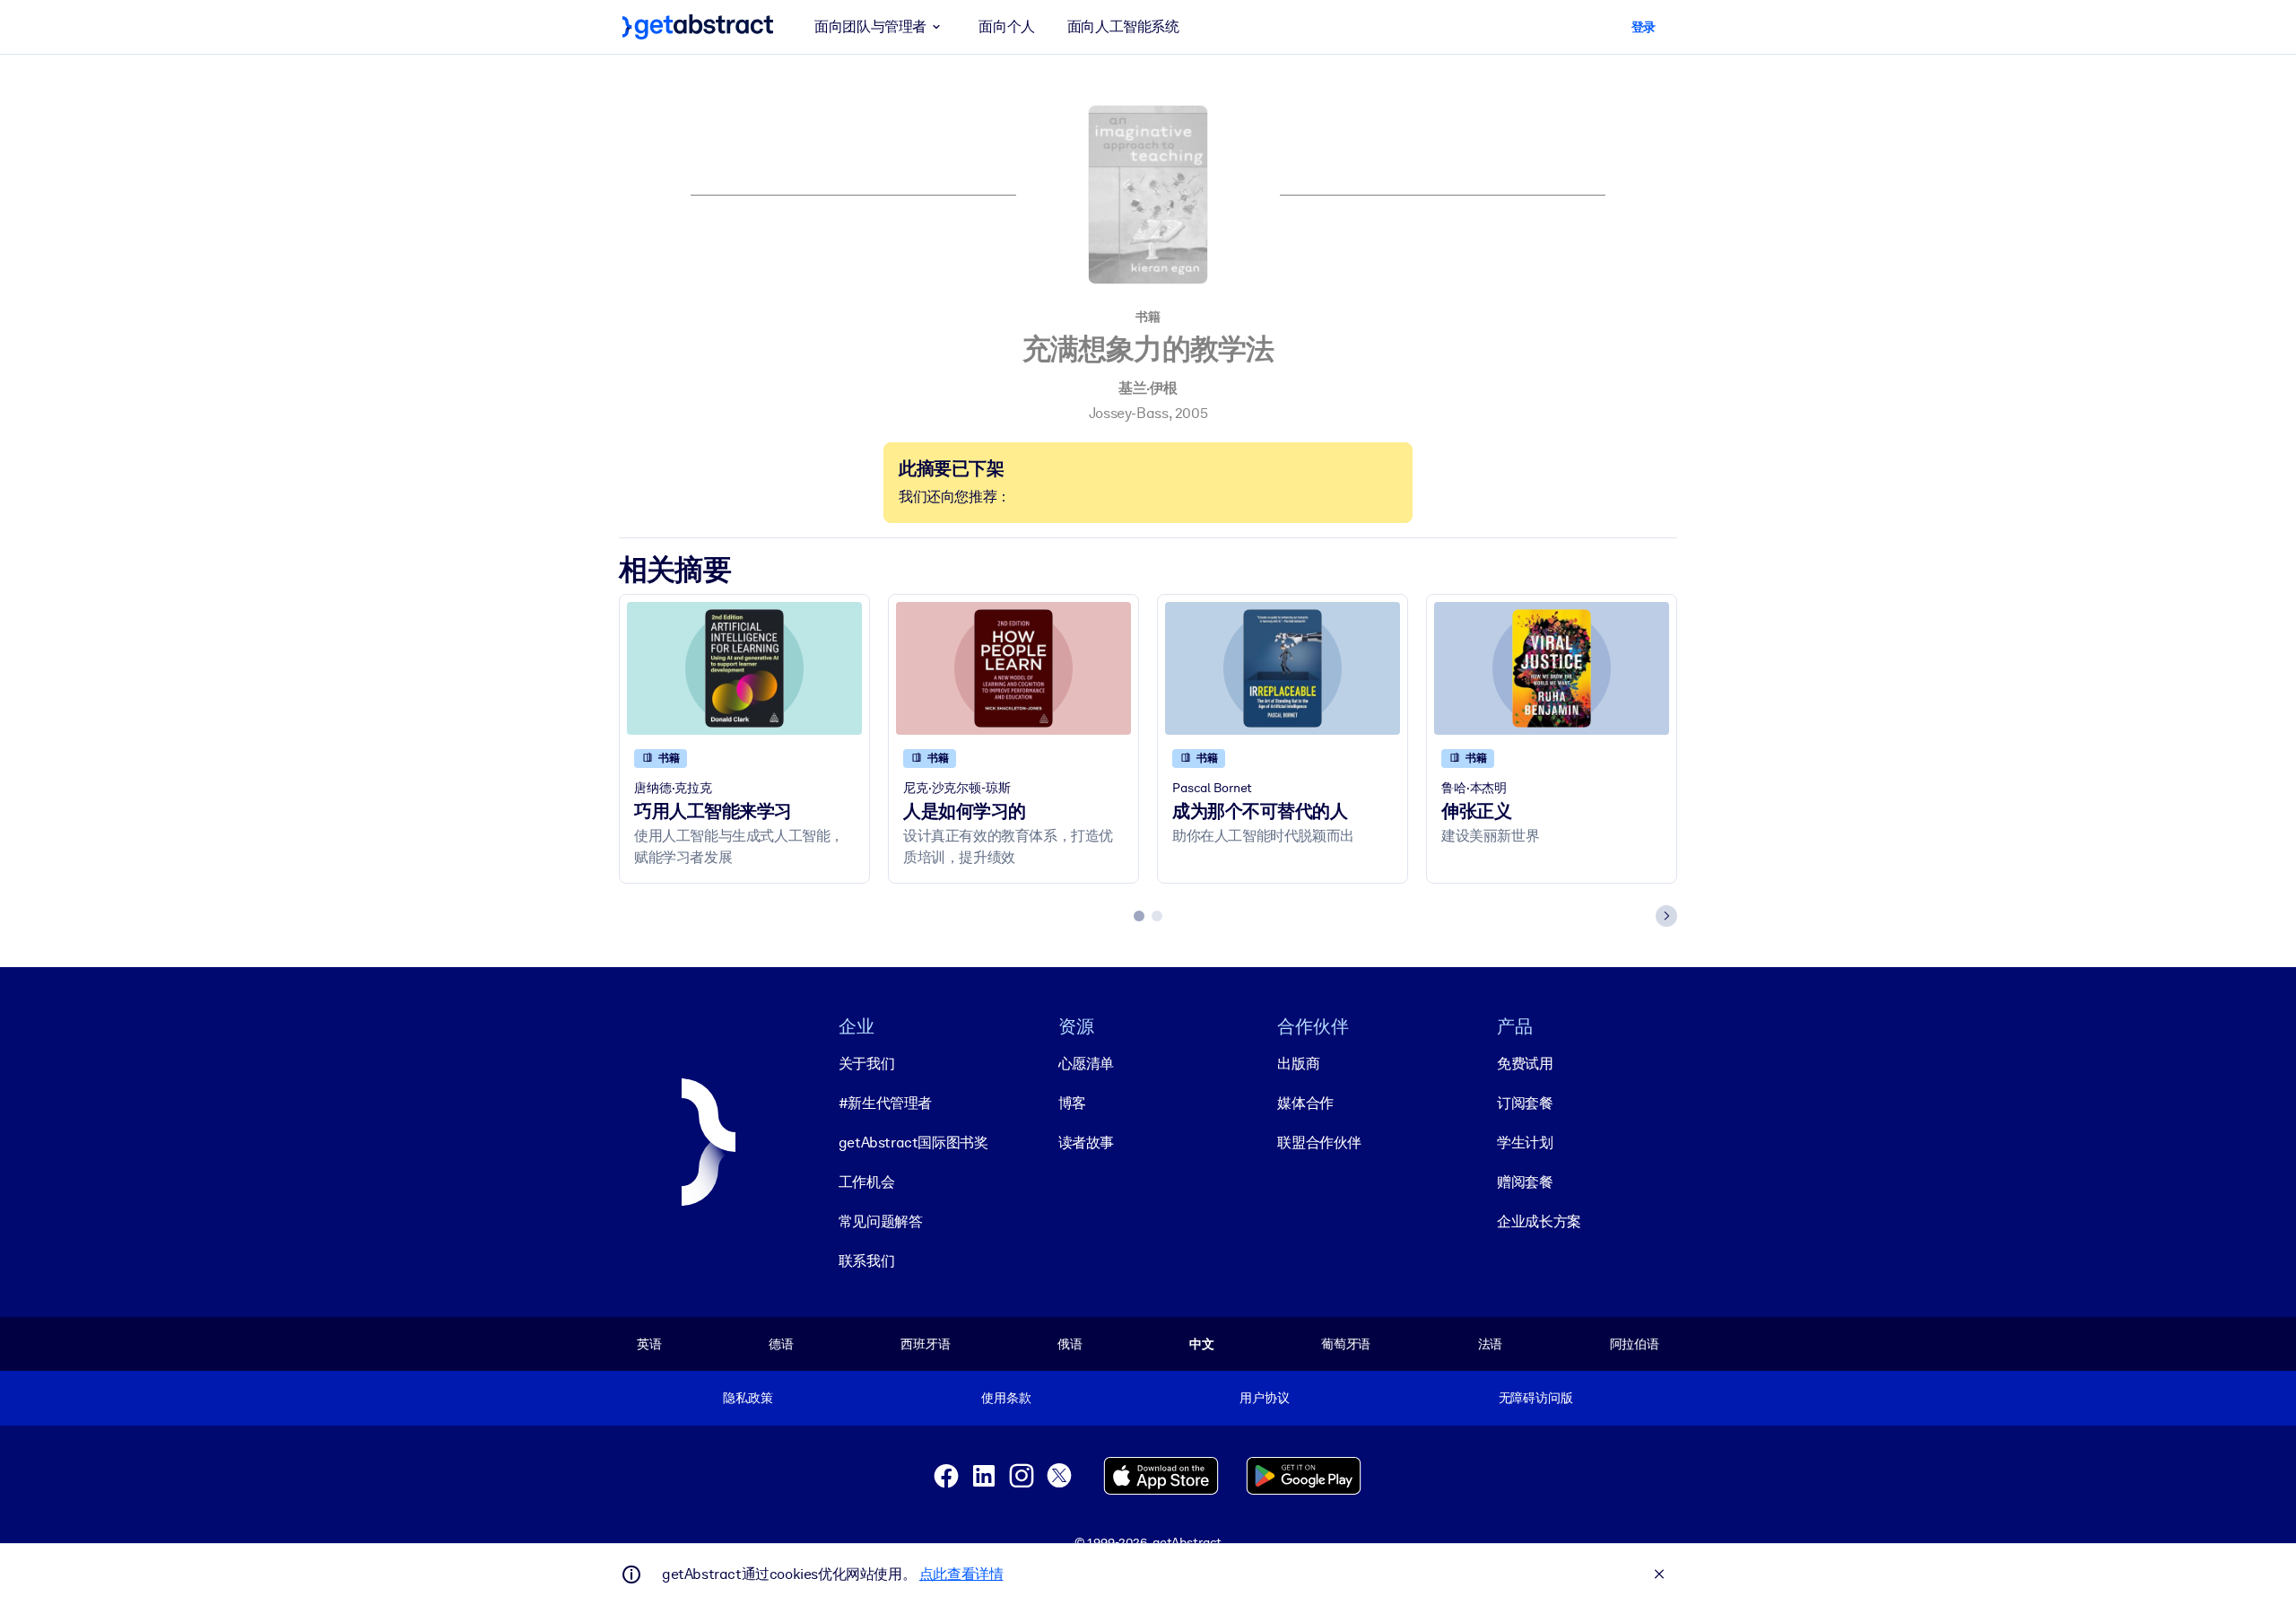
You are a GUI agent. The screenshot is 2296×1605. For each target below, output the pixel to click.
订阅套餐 (1525, 1103)
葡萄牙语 (1346, 1344)
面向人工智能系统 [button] (1123, 26)
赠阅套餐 (1525, 1182)
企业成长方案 (1539, 1221)
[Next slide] (1666, 916)
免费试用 (1525, 1064)
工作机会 (866, 1182)
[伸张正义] (1552, 668)
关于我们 (866, 1064)
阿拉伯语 (1635, 1344)
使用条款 (1006, 1398)
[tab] (1139, 916)
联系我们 (866, 1261)
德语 (781, 1344)
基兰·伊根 (1148, 388)
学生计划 (1525, 1143)
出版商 (1298, 1064)
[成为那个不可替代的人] (1283, 668)
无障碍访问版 (1536, 1398)
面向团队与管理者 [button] (870, 26)
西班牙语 (925, 1344)
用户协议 (1264, 1398)
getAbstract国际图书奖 (913, 1143)
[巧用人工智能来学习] (744, 668)
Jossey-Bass (1129, 413)
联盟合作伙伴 (1319, 1143)
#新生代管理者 (885, 1103)
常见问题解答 (881, 1221)
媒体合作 (1305, 1103)
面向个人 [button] (1006, 26)
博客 (1072, 1103)
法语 (1491, 1344)
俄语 (1070, 1344)
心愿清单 (1086, 1064)
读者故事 (1086, 1143)
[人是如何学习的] (1013, 668)
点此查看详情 (961, 1574)
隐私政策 (748, 1398)
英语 (649, 1344)
